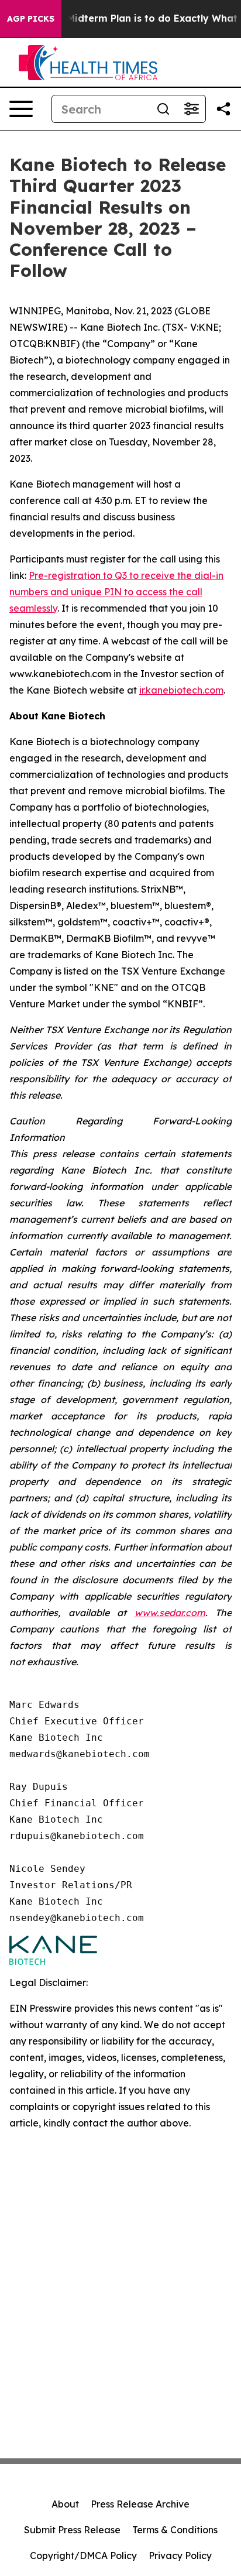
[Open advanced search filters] (191, 109)
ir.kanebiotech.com (181, 690)
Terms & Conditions (175, 2530)
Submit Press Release (72, 2530)
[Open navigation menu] (21, 109)
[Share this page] (223, 109)
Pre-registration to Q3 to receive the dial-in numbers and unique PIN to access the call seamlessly (116, 592)
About (65, 2504)
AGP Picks (31, 19)
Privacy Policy (180, 2556)
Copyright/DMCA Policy (83, 2556)
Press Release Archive (140, 2504)
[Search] (163, 109)
